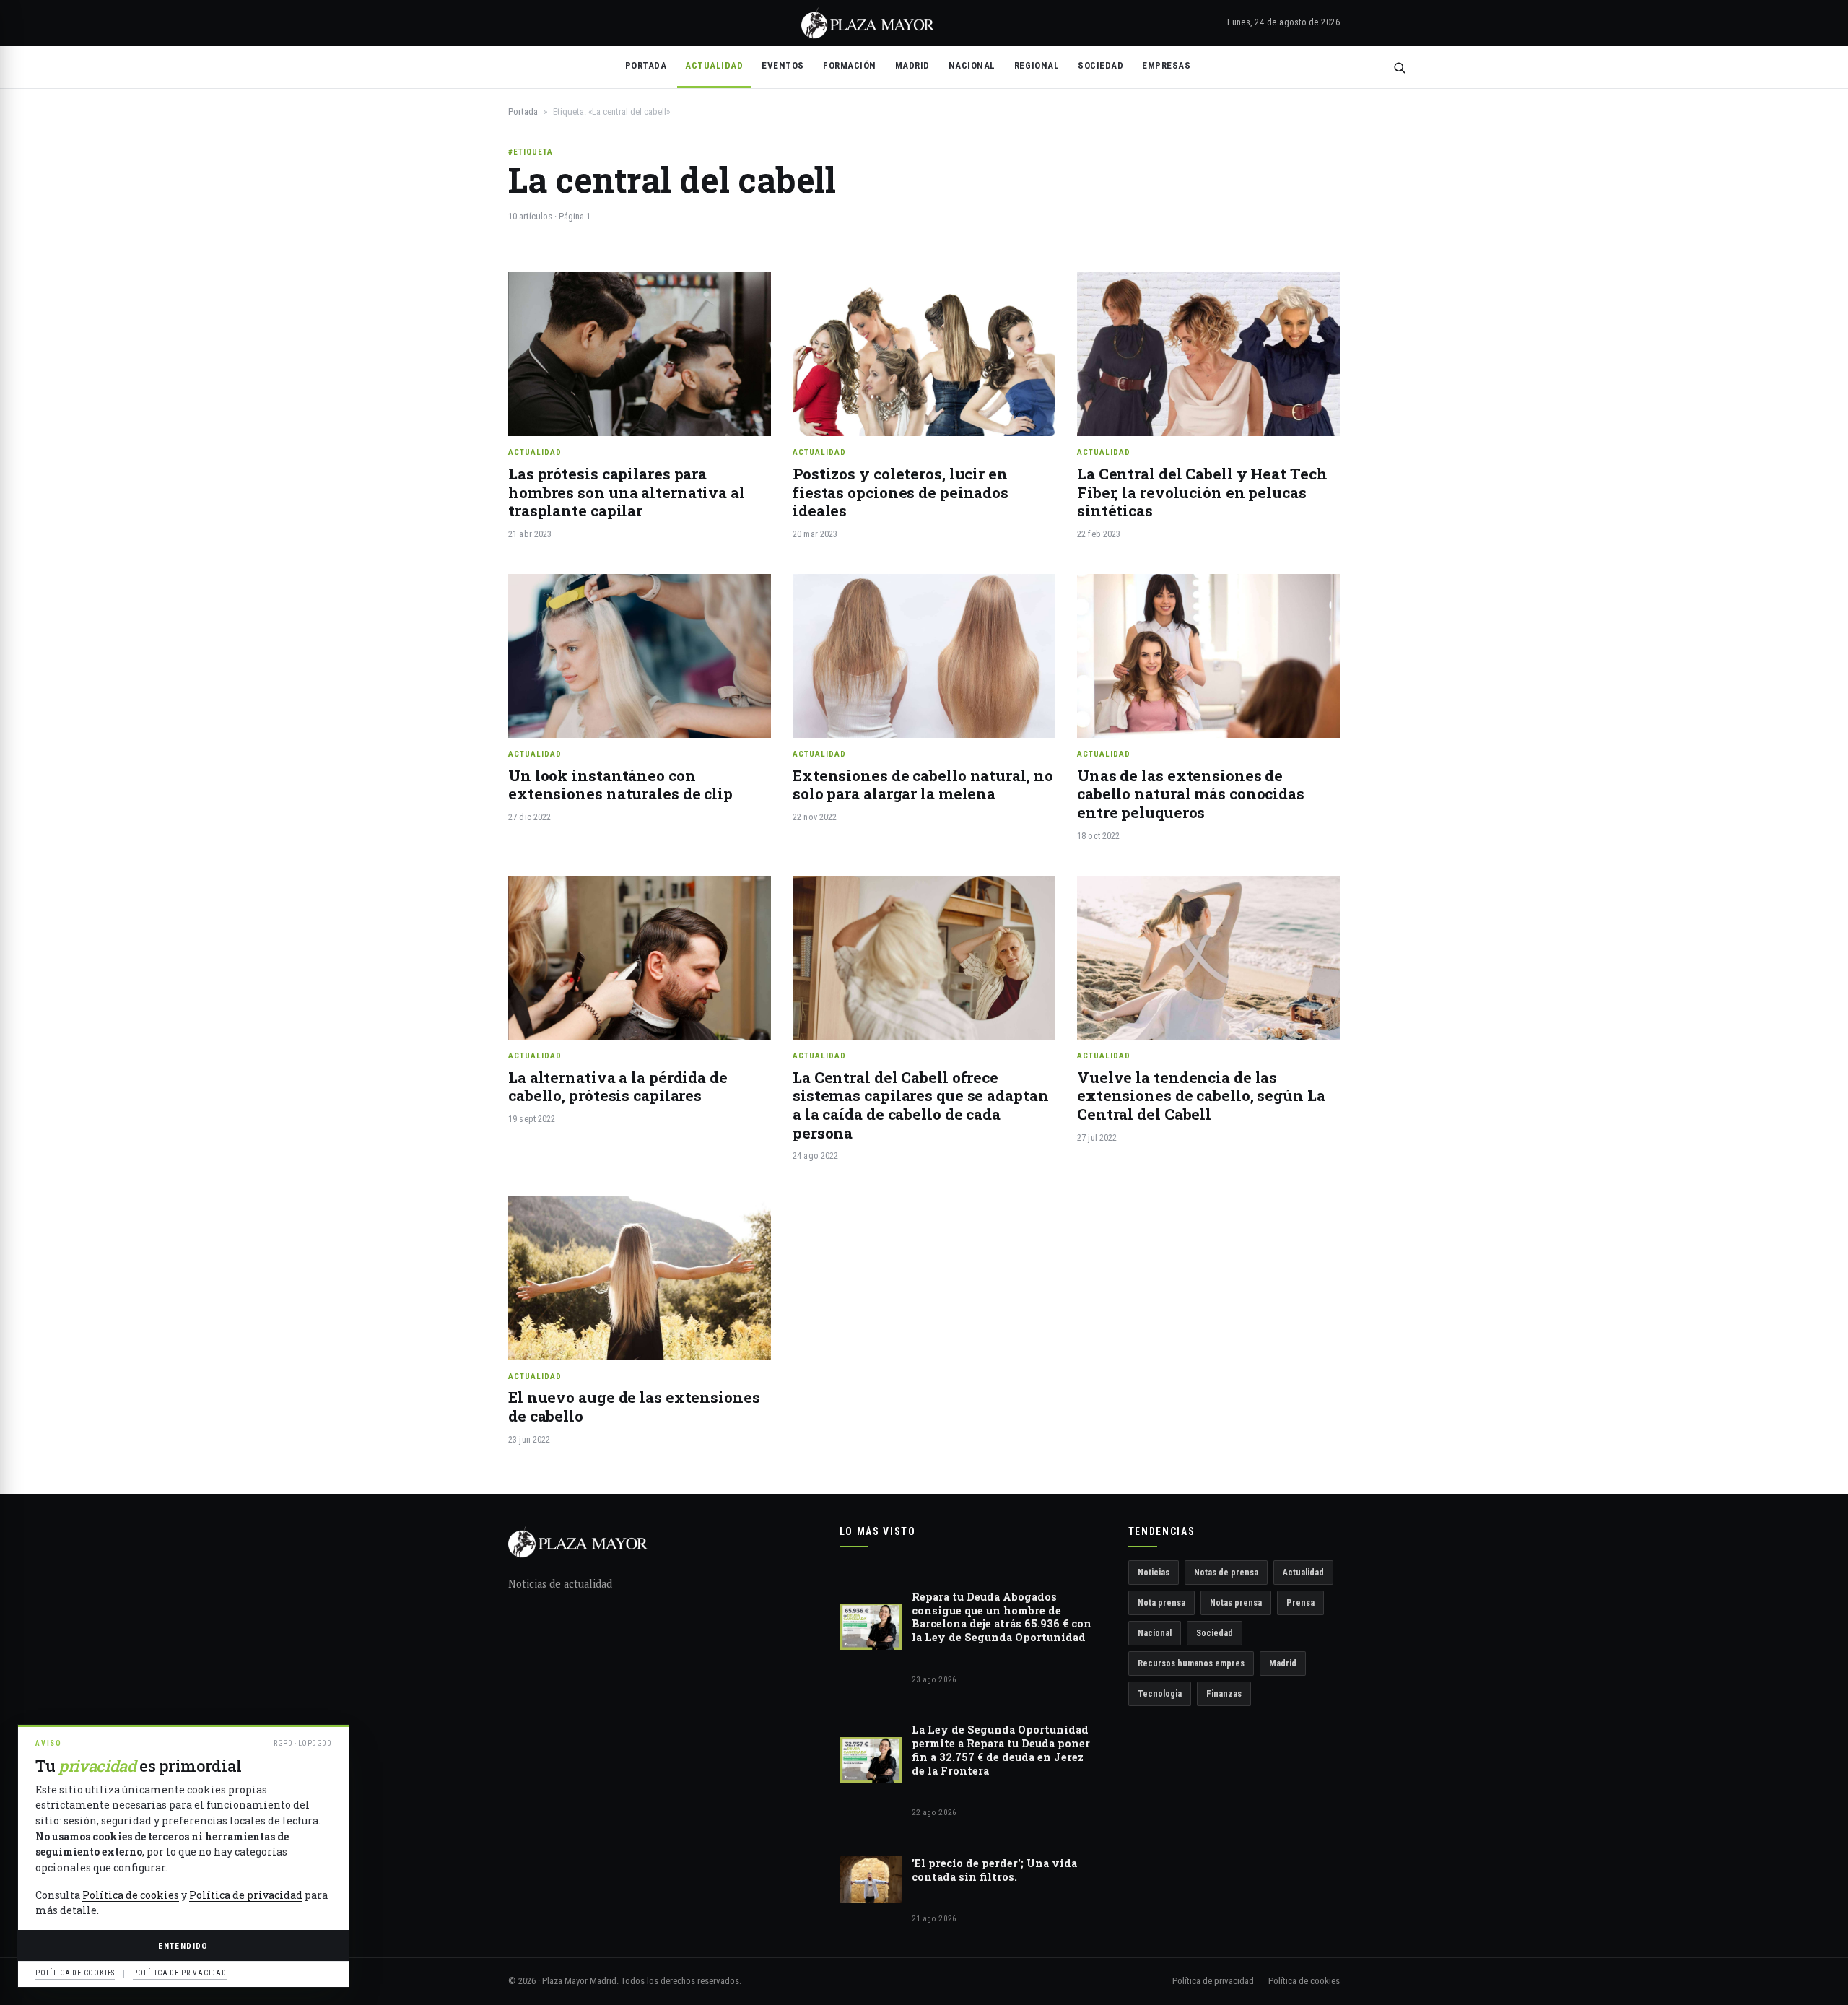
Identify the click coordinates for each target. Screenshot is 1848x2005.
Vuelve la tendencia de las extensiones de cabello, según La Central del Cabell (1201, 1096)
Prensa (1300, 1602)
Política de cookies (1304, 1981)
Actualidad (714, 65)
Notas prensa (1236, 1602)
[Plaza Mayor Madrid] (868, 23)
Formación (850, 65)
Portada (646, 65)
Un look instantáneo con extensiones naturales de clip (620, 785)
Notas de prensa (1226, 1572)
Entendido (183, 1946)
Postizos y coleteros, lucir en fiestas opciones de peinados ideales (901, 492)
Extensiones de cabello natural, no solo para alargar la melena (923, 785)
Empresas (1166, 65)
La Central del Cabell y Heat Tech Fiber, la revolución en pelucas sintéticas (1202, 492)
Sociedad (1100, 65)
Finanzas (1224, 1693)
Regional (1037, 65)
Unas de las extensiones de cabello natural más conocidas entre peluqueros (1191, 794)
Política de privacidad (1213, 1981)
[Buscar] (1399, 68)
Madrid (912, 65)
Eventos (783, 65)
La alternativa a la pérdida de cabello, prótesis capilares (618, 1087)
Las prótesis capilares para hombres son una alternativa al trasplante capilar (627, 492)
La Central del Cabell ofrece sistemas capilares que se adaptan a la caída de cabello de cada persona (921, 1105)
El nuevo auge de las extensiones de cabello (634, 1406)
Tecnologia (1160, 1693)
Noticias (1154, 1572)
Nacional (972, 65)
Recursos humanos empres (1191, 1663)
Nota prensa (1161, 1602)
